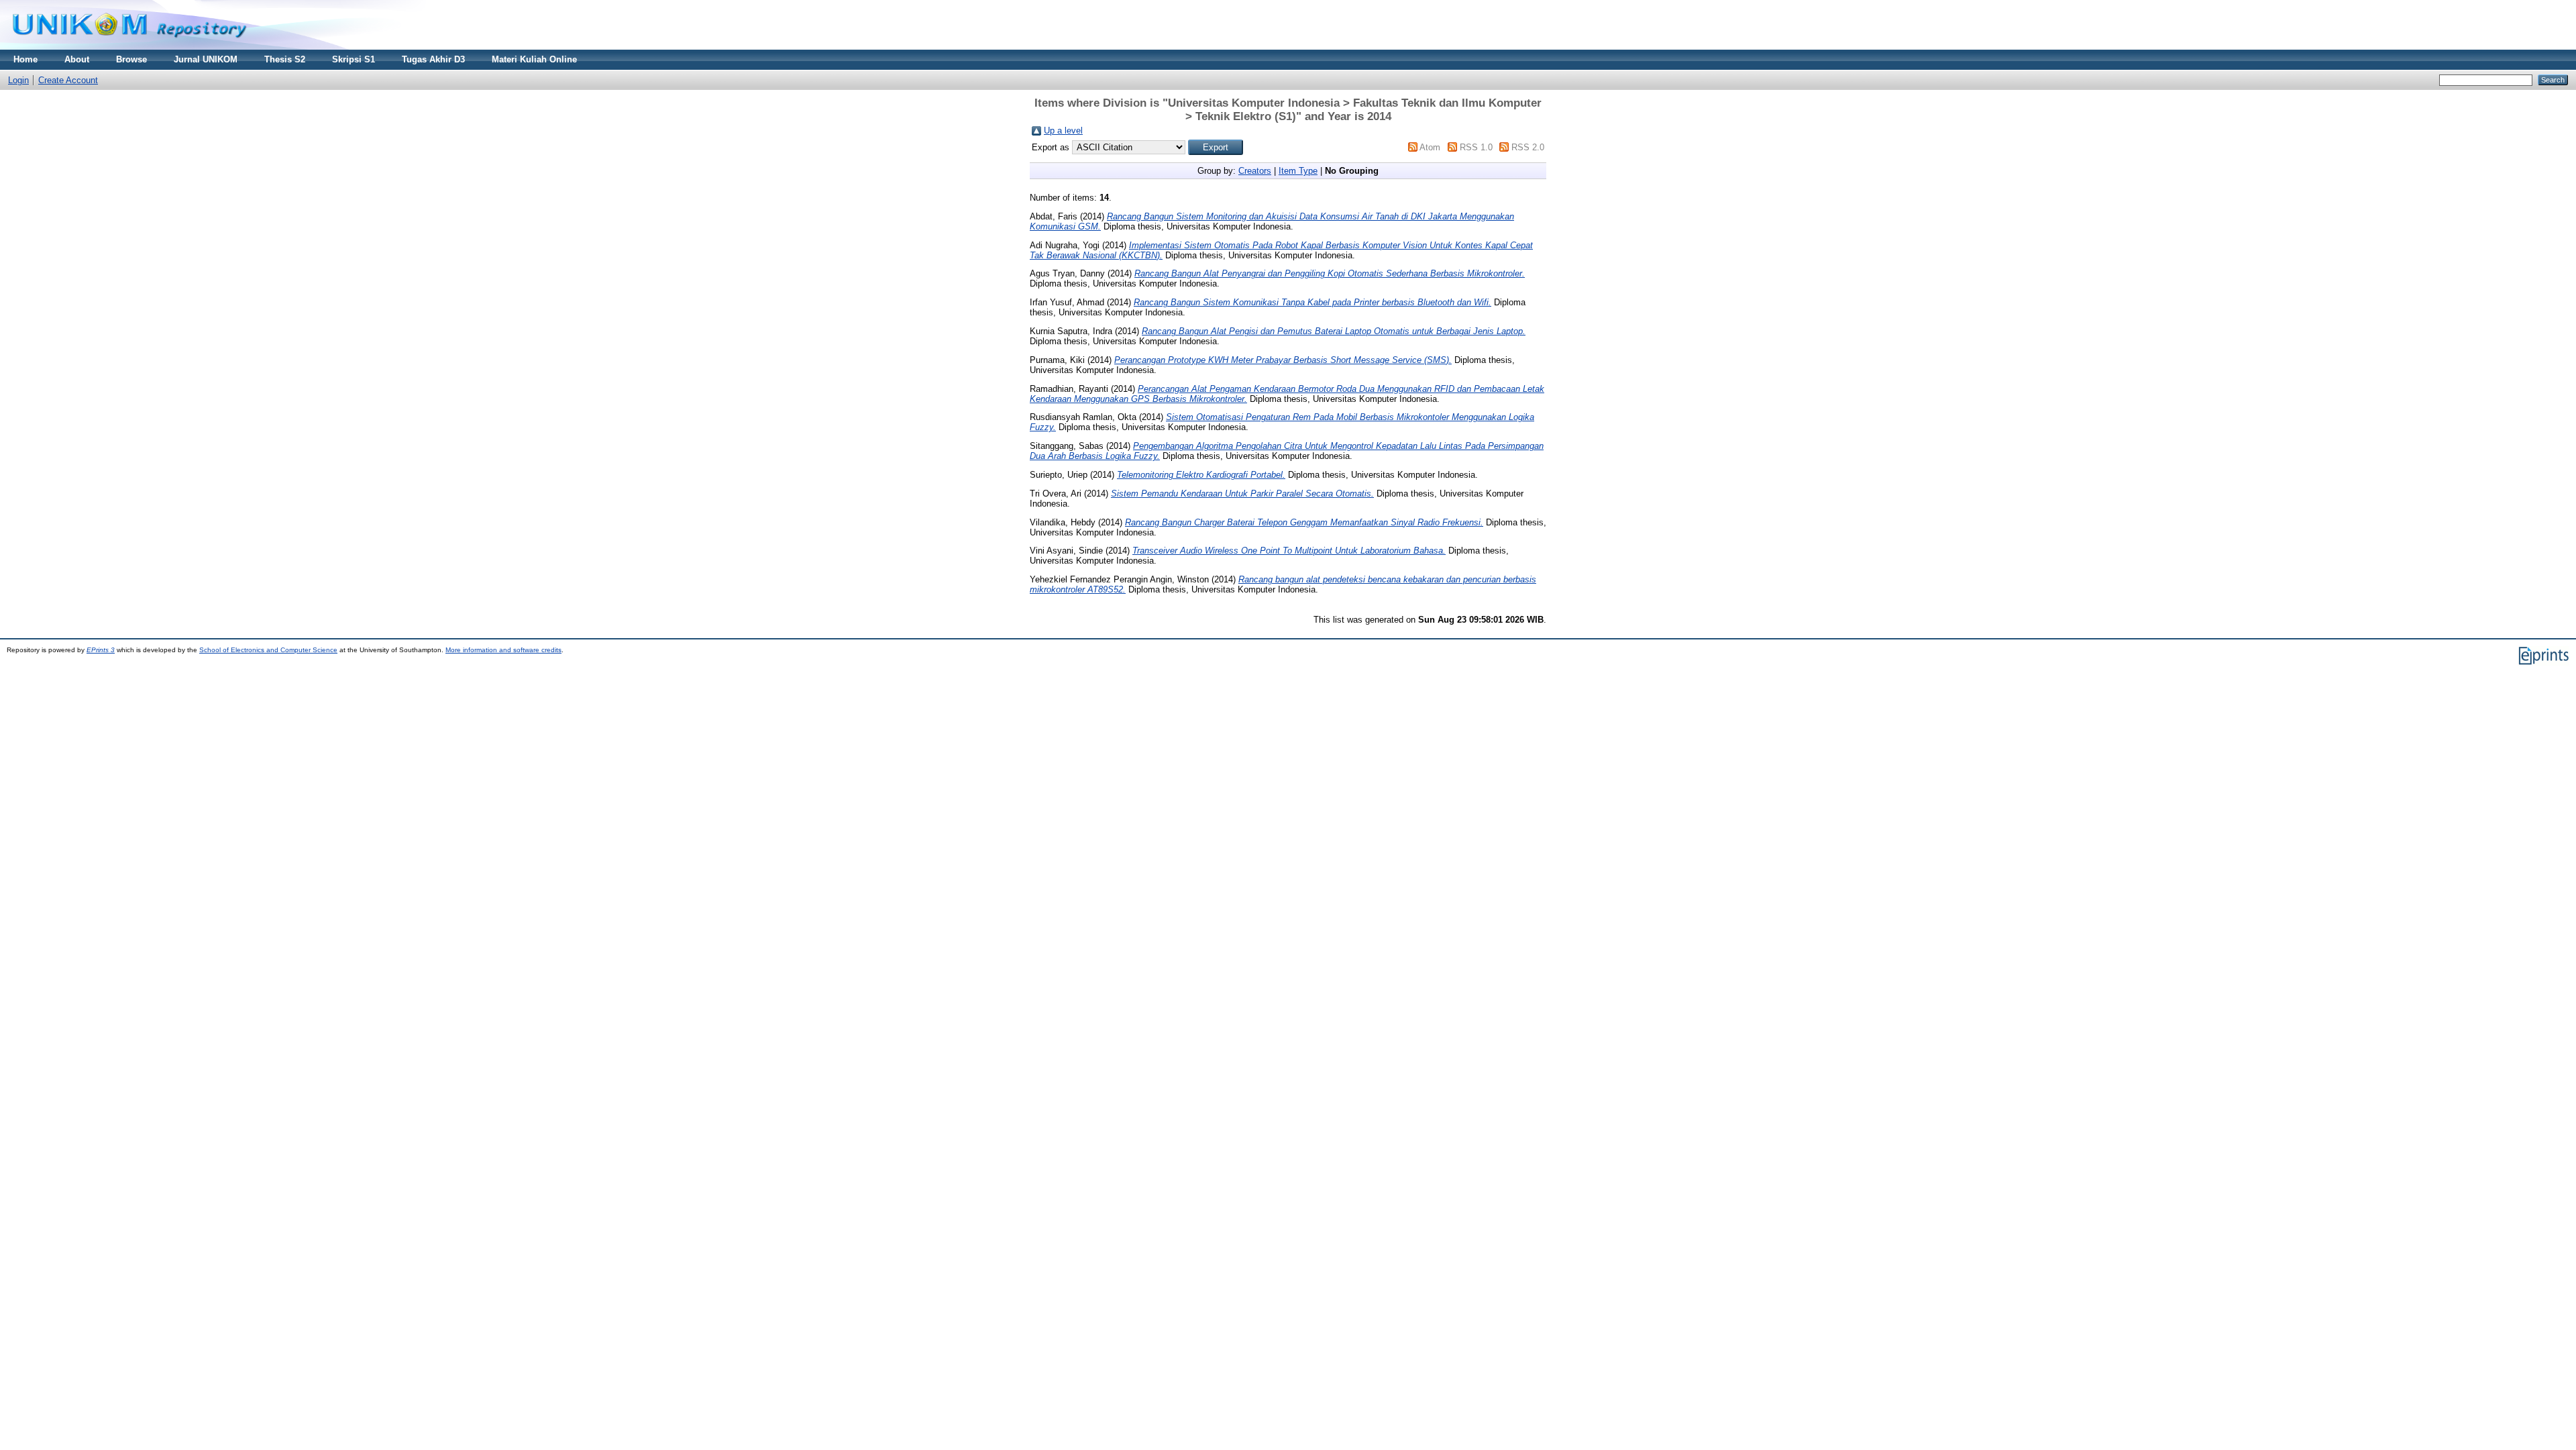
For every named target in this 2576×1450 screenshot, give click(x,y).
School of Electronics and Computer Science (268, 650)
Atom (1430, 147)
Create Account (68, 80)
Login (18, 80)
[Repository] (129, 47)
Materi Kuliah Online (534, 59)
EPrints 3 (101, 650)
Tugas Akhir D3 (433, 59)
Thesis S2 (285, 59)
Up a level (1063, 131)
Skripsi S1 (354, 59)
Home (25, 59)
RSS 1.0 (1476, 147)
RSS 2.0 (1528, 147)
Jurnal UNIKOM (206, 59)
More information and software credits (503, 650)
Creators (1255, 171)
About (77, 59)
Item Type (1298, 171)
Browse (131, 59)
